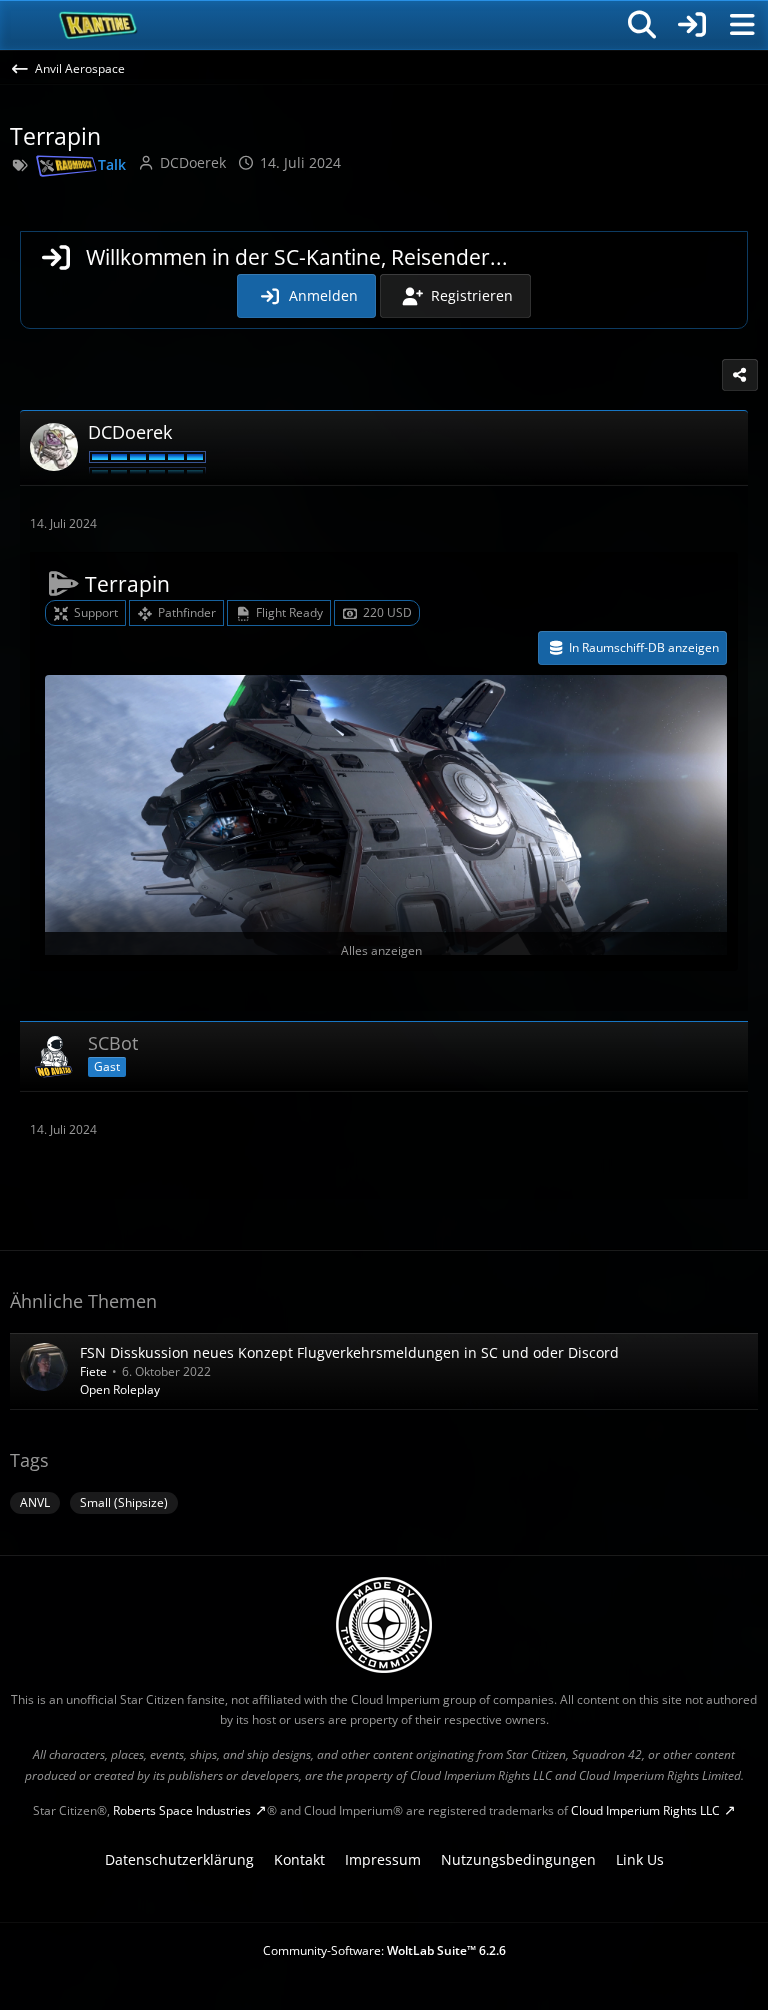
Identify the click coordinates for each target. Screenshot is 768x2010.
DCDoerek (193, 162)
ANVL (35, 1502)
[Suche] (642, 25)
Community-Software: (384, 1950)
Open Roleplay (120, 1389)
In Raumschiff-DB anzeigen (644, 647)
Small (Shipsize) (124, 1502)
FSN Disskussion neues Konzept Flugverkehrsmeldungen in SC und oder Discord (349, 1352)
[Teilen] (740, 375)
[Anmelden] (692, 25)
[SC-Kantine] (98, 25)
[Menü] (742, 25)
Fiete (93, 1371)
